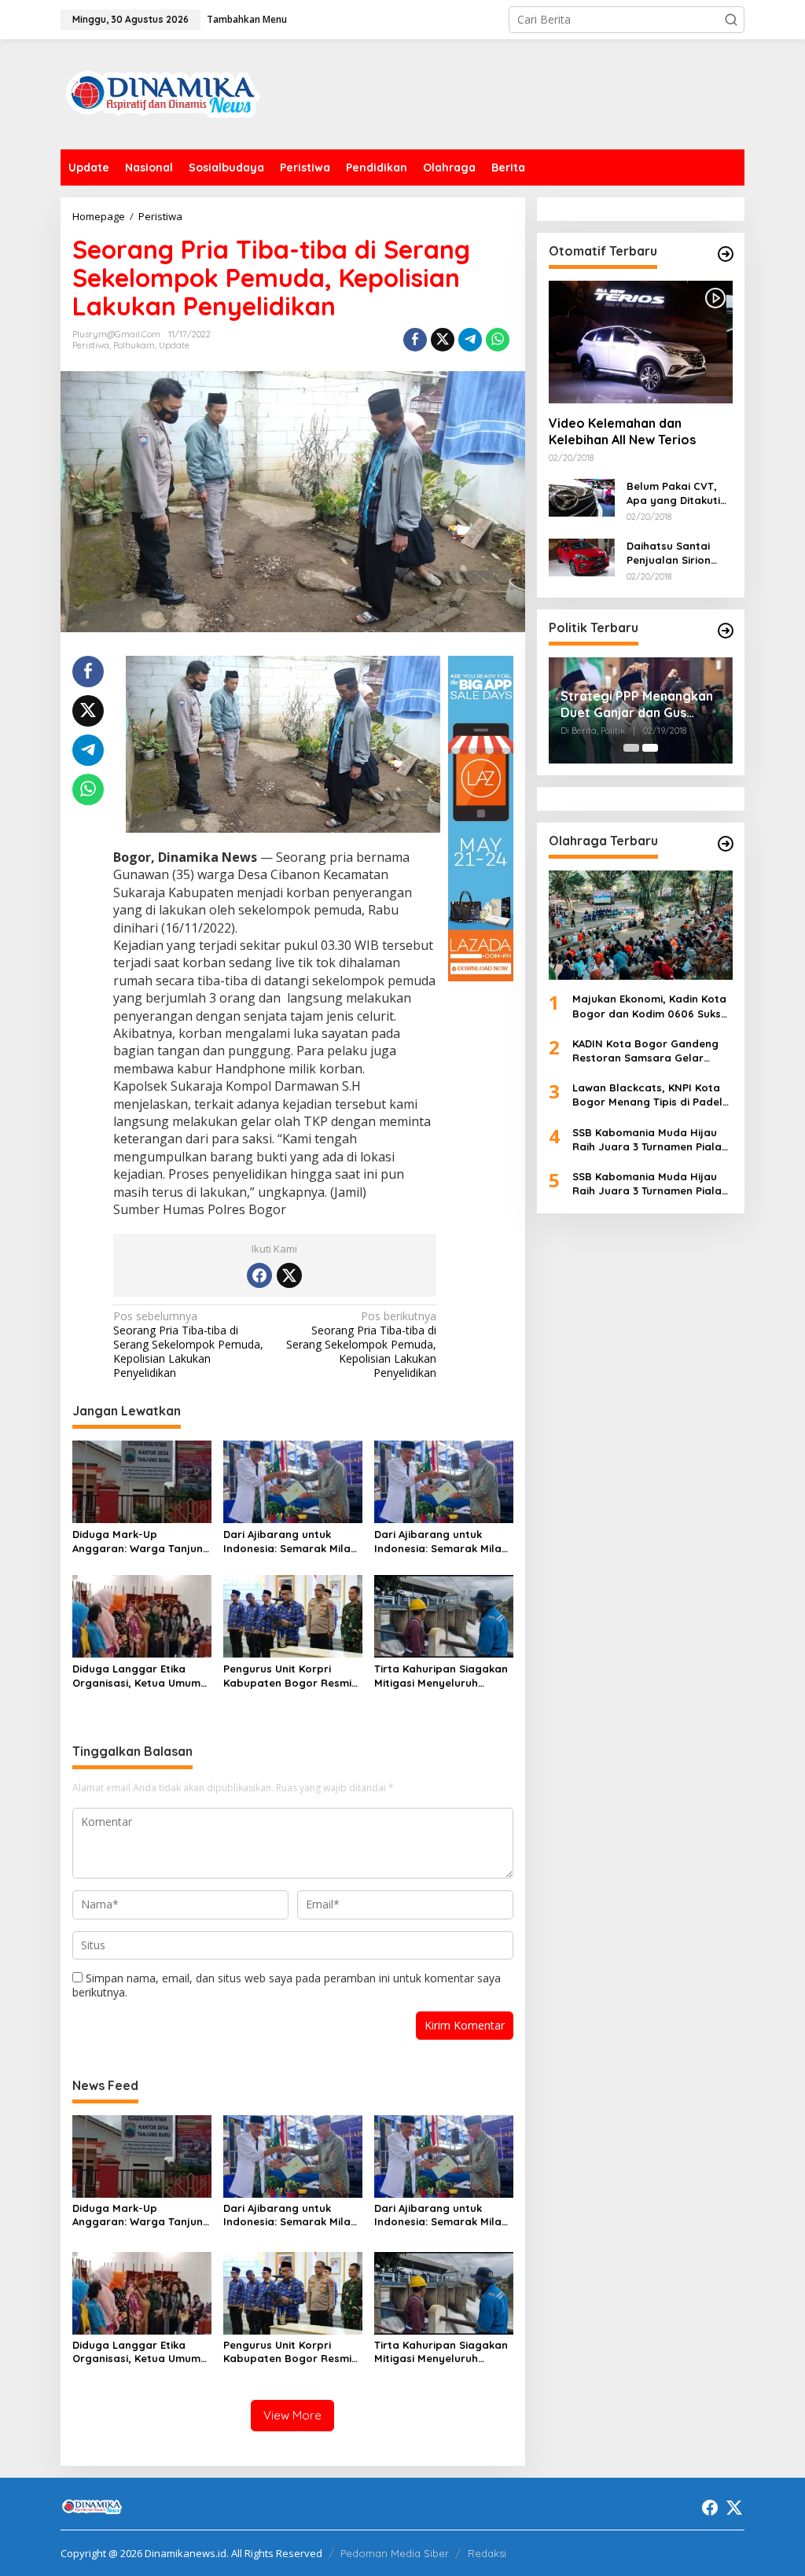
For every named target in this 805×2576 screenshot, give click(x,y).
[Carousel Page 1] (631, 748)
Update (174, 345)
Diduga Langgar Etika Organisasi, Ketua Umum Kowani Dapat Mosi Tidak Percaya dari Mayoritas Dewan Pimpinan (138, 1676)
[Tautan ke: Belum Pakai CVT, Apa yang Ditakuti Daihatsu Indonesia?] (582, 497)
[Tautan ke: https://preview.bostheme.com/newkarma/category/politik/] (726, 631)
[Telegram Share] (470, 340)
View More (292, 2415)
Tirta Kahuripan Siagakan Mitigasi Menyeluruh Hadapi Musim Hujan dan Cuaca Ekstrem (441, 1676)
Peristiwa (91, 345)
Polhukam (134, 345)
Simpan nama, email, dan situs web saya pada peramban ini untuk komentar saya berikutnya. (287, 1985)
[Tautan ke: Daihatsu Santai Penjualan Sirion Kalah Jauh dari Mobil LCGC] (582, 556)
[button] (731, 20)
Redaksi (487, 2553)
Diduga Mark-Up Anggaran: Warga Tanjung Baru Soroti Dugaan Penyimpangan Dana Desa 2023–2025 (141, 1542)
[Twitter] (289, 1275)
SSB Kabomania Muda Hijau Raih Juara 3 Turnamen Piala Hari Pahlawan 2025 (647, 1140)
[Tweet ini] (443, 340)
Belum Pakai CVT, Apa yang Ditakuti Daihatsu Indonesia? (680, 493)
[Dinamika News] (163, 93)
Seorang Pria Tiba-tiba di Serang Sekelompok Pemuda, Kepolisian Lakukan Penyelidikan (188, 1345)
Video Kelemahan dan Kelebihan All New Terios (622, 431)
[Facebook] (259, 1275)
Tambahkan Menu (247, 19)
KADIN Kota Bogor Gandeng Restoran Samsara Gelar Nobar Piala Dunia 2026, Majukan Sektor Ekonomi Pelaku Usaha (645, 1051)
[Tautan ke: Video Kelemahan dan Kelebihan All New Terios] (641, 342)
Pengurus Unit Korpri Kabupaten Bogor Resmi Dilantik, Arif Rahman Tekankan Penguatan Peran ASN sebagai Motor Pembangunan (291, 1676)
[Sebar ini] (415, 340)
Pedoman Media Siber (395, 2553)
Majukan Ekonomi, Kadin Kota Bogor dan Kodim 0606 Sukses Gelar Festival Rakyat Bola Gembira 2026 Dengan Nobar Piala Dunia (652, 1006)
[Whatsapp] (498, 340)
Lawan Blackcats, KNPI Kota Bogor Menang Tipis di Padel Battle (647, 1095)
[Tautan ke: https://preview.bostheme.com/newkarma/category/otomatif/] (726, 254)
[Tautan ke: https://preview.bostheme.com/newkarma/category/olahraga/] (726, 844)
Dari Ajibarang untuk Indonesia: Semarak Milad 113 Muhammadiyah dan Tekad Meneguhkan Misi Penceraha (290, 1542)
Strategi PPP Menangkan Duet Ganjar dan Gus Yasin (637, 705)
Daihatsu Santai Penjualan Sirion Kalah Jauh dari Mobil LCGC (669, 553)
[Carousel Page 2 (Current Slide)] (650, 748)
